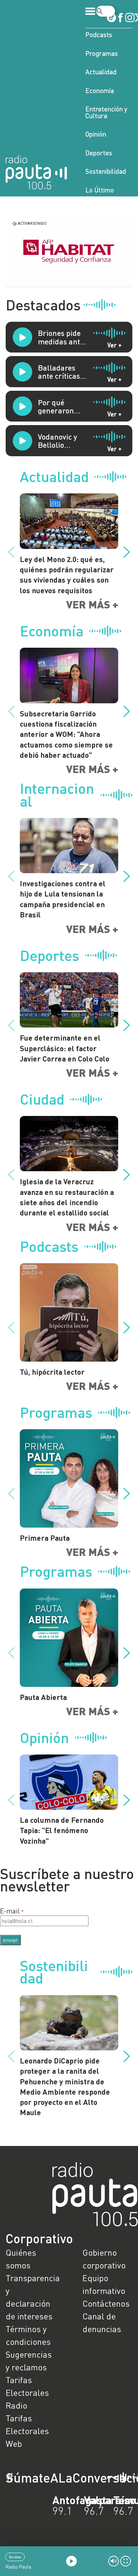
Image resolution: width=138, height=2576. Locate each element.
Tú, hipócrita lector (52, 1372)
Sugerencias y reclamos (29, 2361)
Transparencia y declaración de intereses (31, 2297)
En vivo (15, 2557)
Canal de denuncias (102, 2322)
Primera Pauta (45, 1538)
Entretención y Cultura (106, 112)
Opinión (96, 134)
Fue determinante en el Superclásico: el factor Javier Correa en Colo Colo (65, 1048)
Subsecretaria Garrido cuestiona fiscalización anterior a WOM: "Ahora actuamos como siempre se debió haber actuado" (66, 734)
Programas (102, 53)
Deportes (99, 153)
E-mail (10, 1911)
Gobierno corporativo (104, 2259)
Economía (100, 90)
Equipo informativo (104, 2284)
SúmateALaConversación (50, 2478)
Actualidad (101, 72)
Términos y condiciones (28, 2335)
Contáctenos (106, 2303)
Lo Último (100, 190)
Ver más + (92, 604)
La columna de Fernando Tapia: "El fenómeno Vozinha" (62, 1830)
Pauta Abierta (43, 1697)
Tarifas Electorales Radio (27, 2392)
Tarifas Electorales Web (27, 2431)
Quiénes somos (21, 2259)
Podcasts (99, 35)
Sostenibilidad (106, 171)
